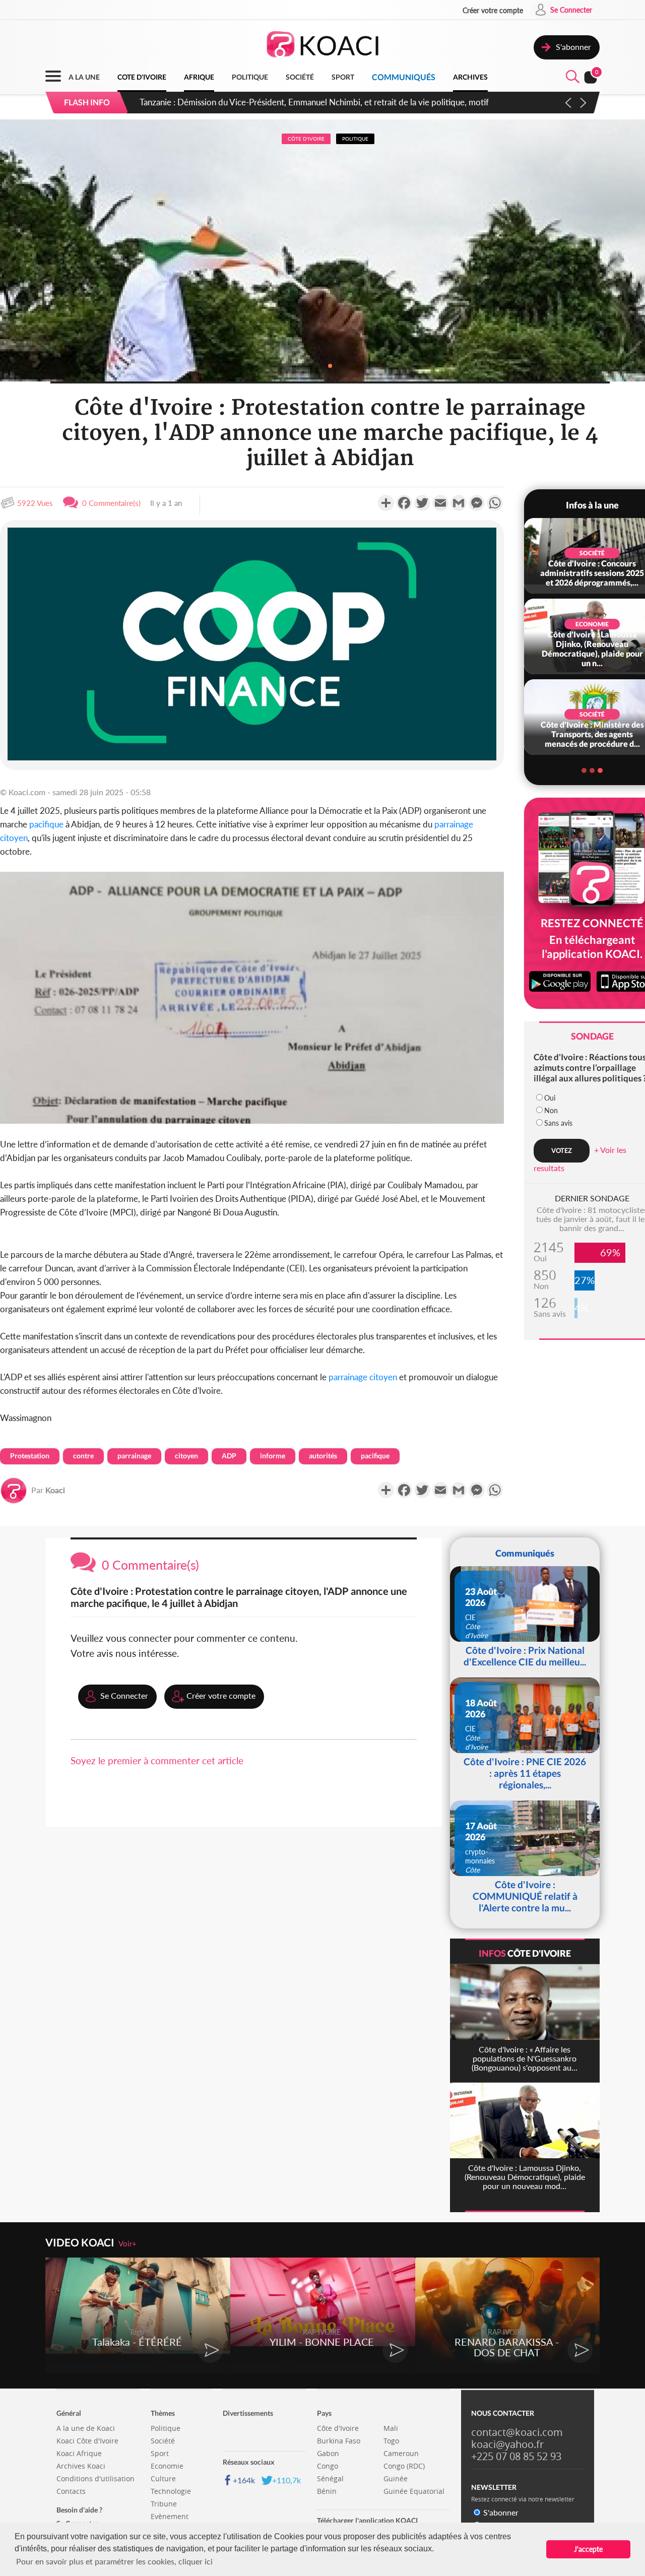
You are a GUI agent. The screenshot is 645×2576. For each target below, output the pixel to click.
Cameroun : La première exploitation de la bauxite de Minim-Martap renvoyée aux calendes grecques (326, 102)
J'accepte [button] (588, 2549)
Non (551, 1110)
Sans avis (558, 1123)
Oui (550, 1098)
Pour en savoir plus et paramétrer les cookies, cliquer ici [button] (114, 2561)
